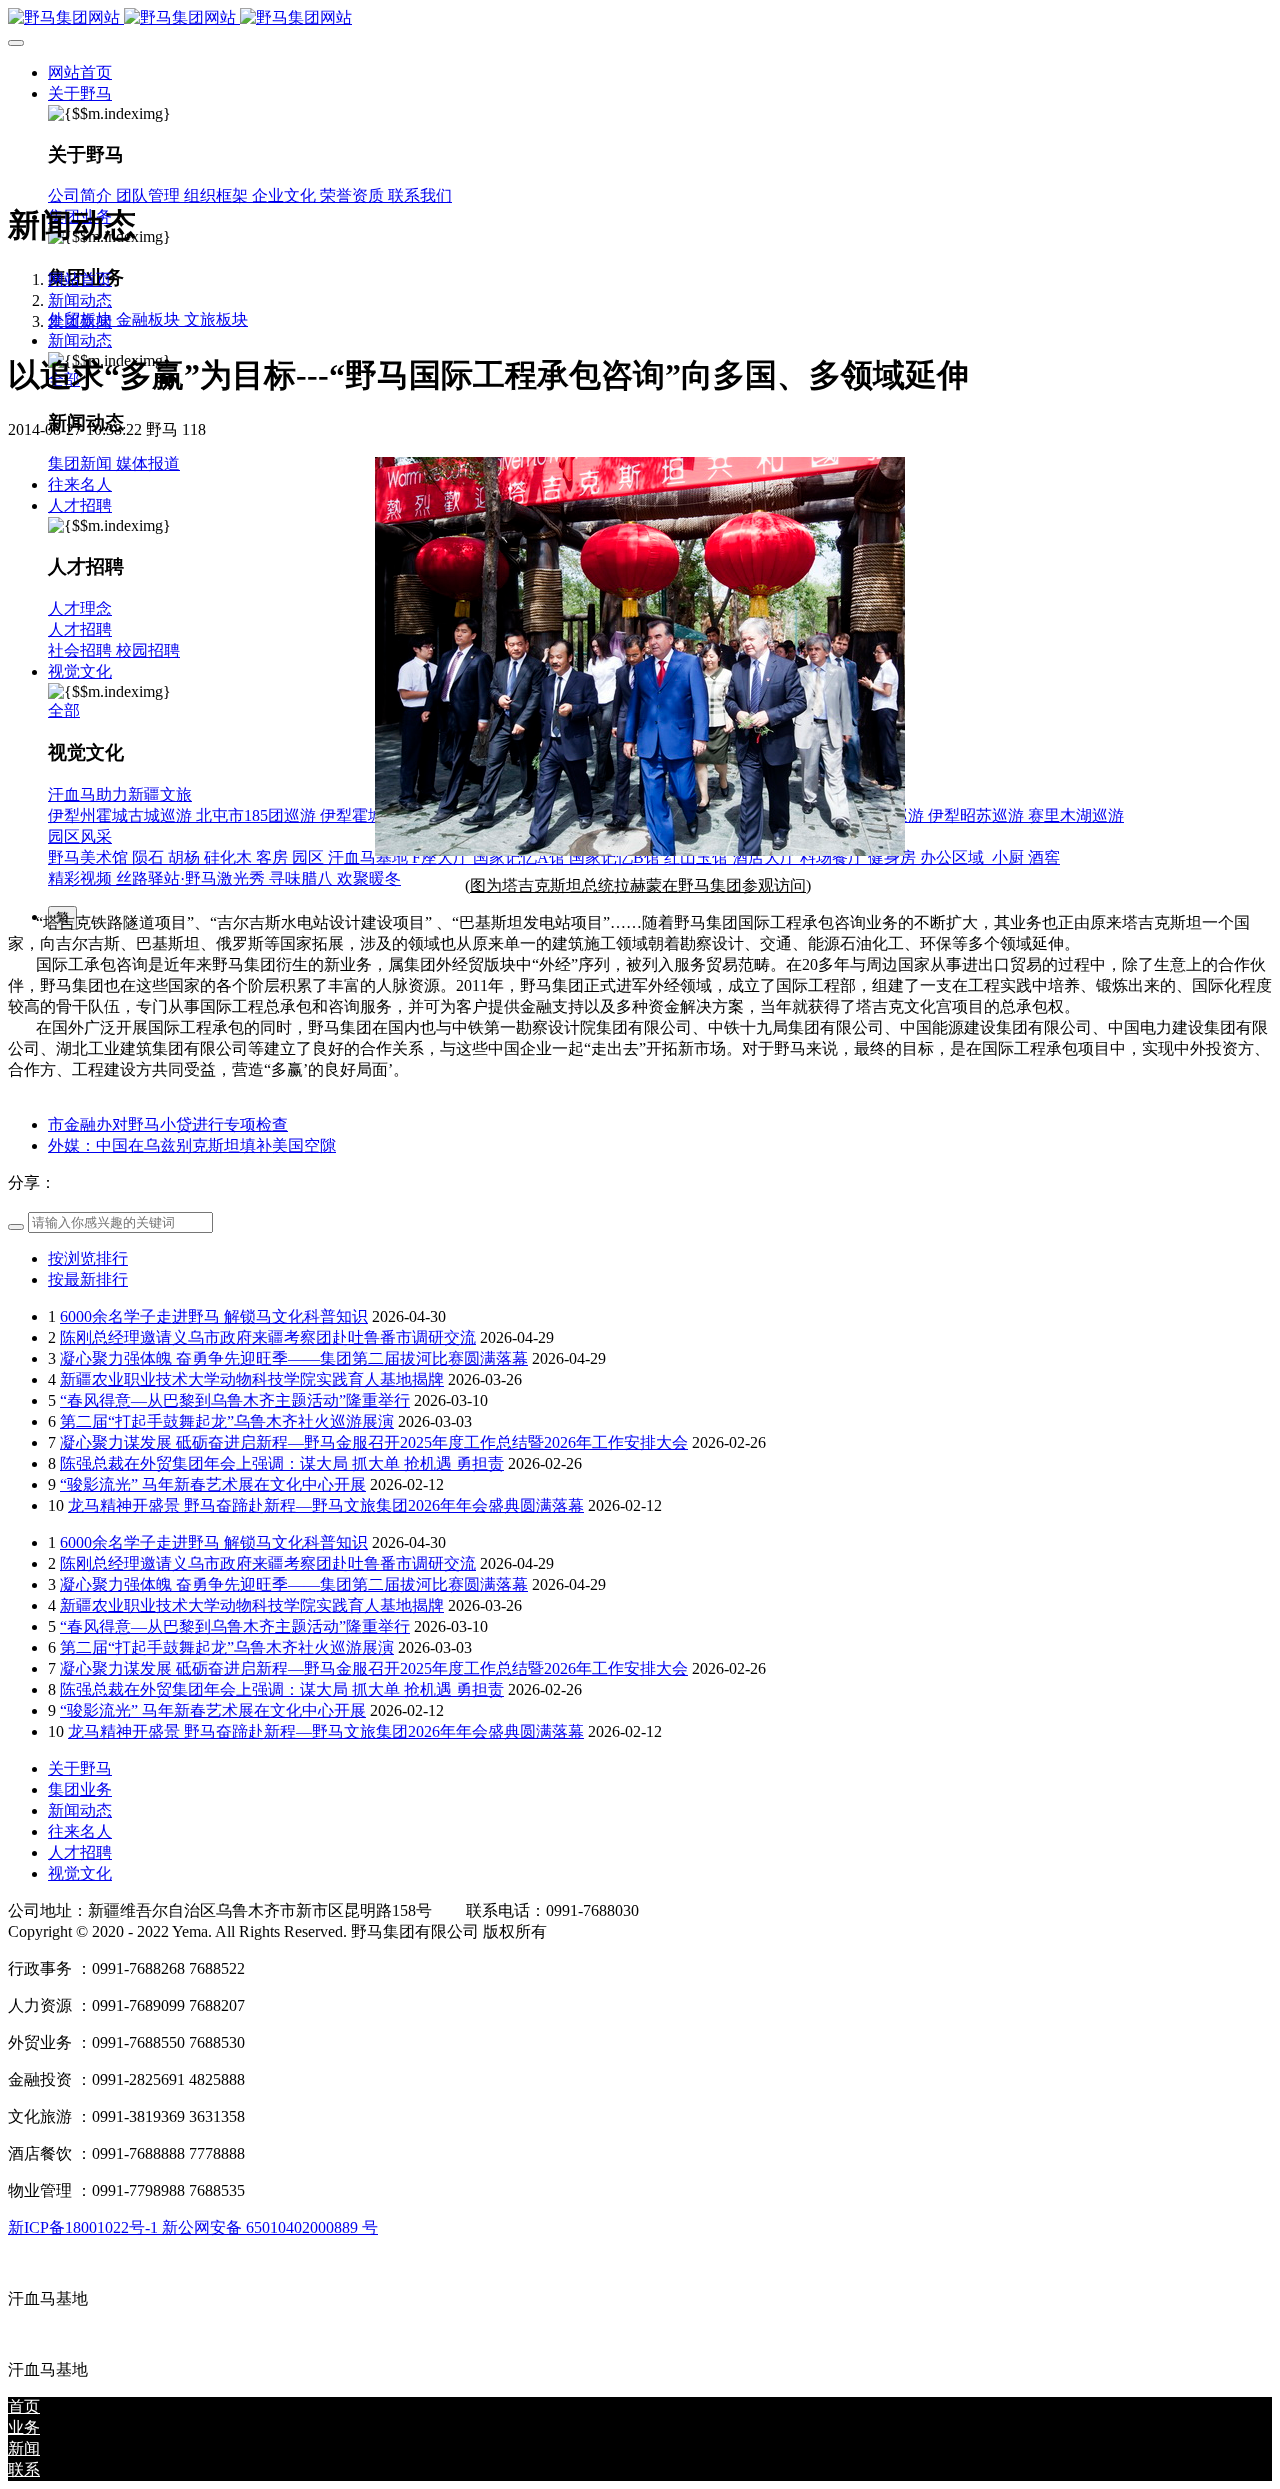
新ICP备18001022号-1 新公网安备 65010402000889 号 (193, 2227)
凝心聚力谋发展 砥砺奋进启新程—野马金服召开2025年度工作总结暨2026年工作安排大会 (374, 1442)
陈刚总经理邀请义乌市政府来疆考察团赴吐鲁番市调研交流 (268, 1337)
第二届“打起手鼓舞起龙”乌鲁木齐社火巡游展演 (227, 1421)
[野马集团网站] (640, 18)
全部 (64, 710)
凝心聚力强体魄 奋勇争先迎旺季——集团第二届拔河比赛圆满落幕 (294, 1358)
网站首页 (80, 72)
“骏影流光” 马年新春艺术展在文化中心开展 (213, 1484)
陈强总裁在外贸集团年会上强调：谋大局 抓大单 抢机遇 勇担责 (282, 1463)
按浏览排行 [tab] (88, 1258)
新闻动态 (80, 300)
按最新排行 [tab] (88, 1279)
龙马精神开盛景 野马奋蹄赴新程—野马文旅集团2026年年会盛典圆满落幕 (326, 1505)
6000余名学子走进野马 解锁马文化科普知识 (214, 1316)
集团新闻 (80, 321)
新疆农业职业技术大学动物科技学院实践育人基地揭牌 (252, 1379)
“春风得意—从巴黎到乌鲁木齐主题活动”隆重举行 (235, 1400)
